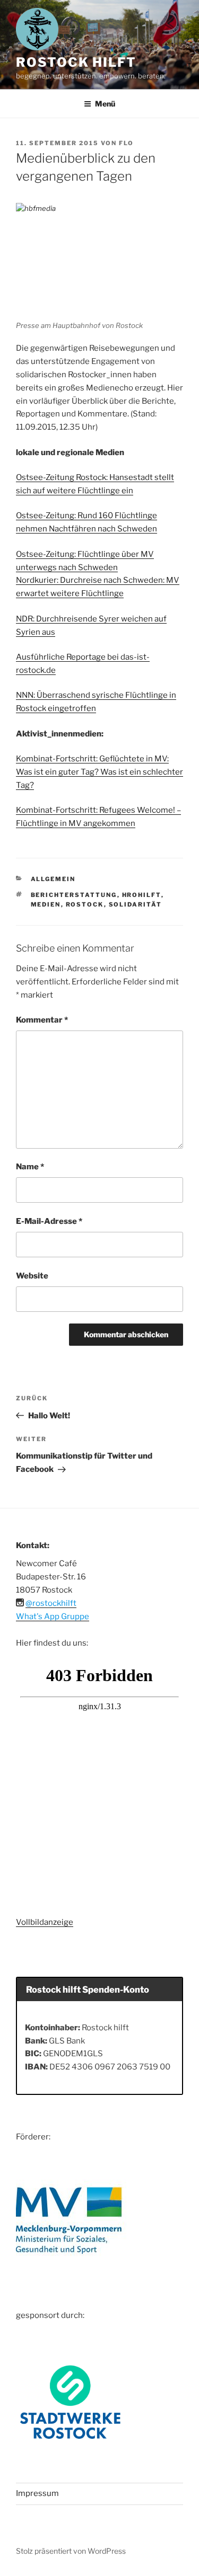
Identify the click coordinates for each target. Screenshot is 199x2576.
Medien (46, 904)
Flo (126, 143)
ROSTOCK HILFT (76, 62)
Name (30, 1167)
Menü (105, 104)
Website (32, 1276)
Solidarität (136, 904)
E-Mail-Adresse (49, 1221)
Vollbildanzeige (45, 1922)
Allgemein (53, 879)
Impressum (37, 2493)
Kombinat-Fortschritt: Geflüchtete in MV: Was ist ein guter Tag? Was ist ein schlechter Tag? (99, 772)
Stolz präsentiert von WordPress (71, 2551)
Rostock (85, 904)
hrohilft (142, 895)
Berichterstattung (74, 895)
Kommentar (42, 1020)
